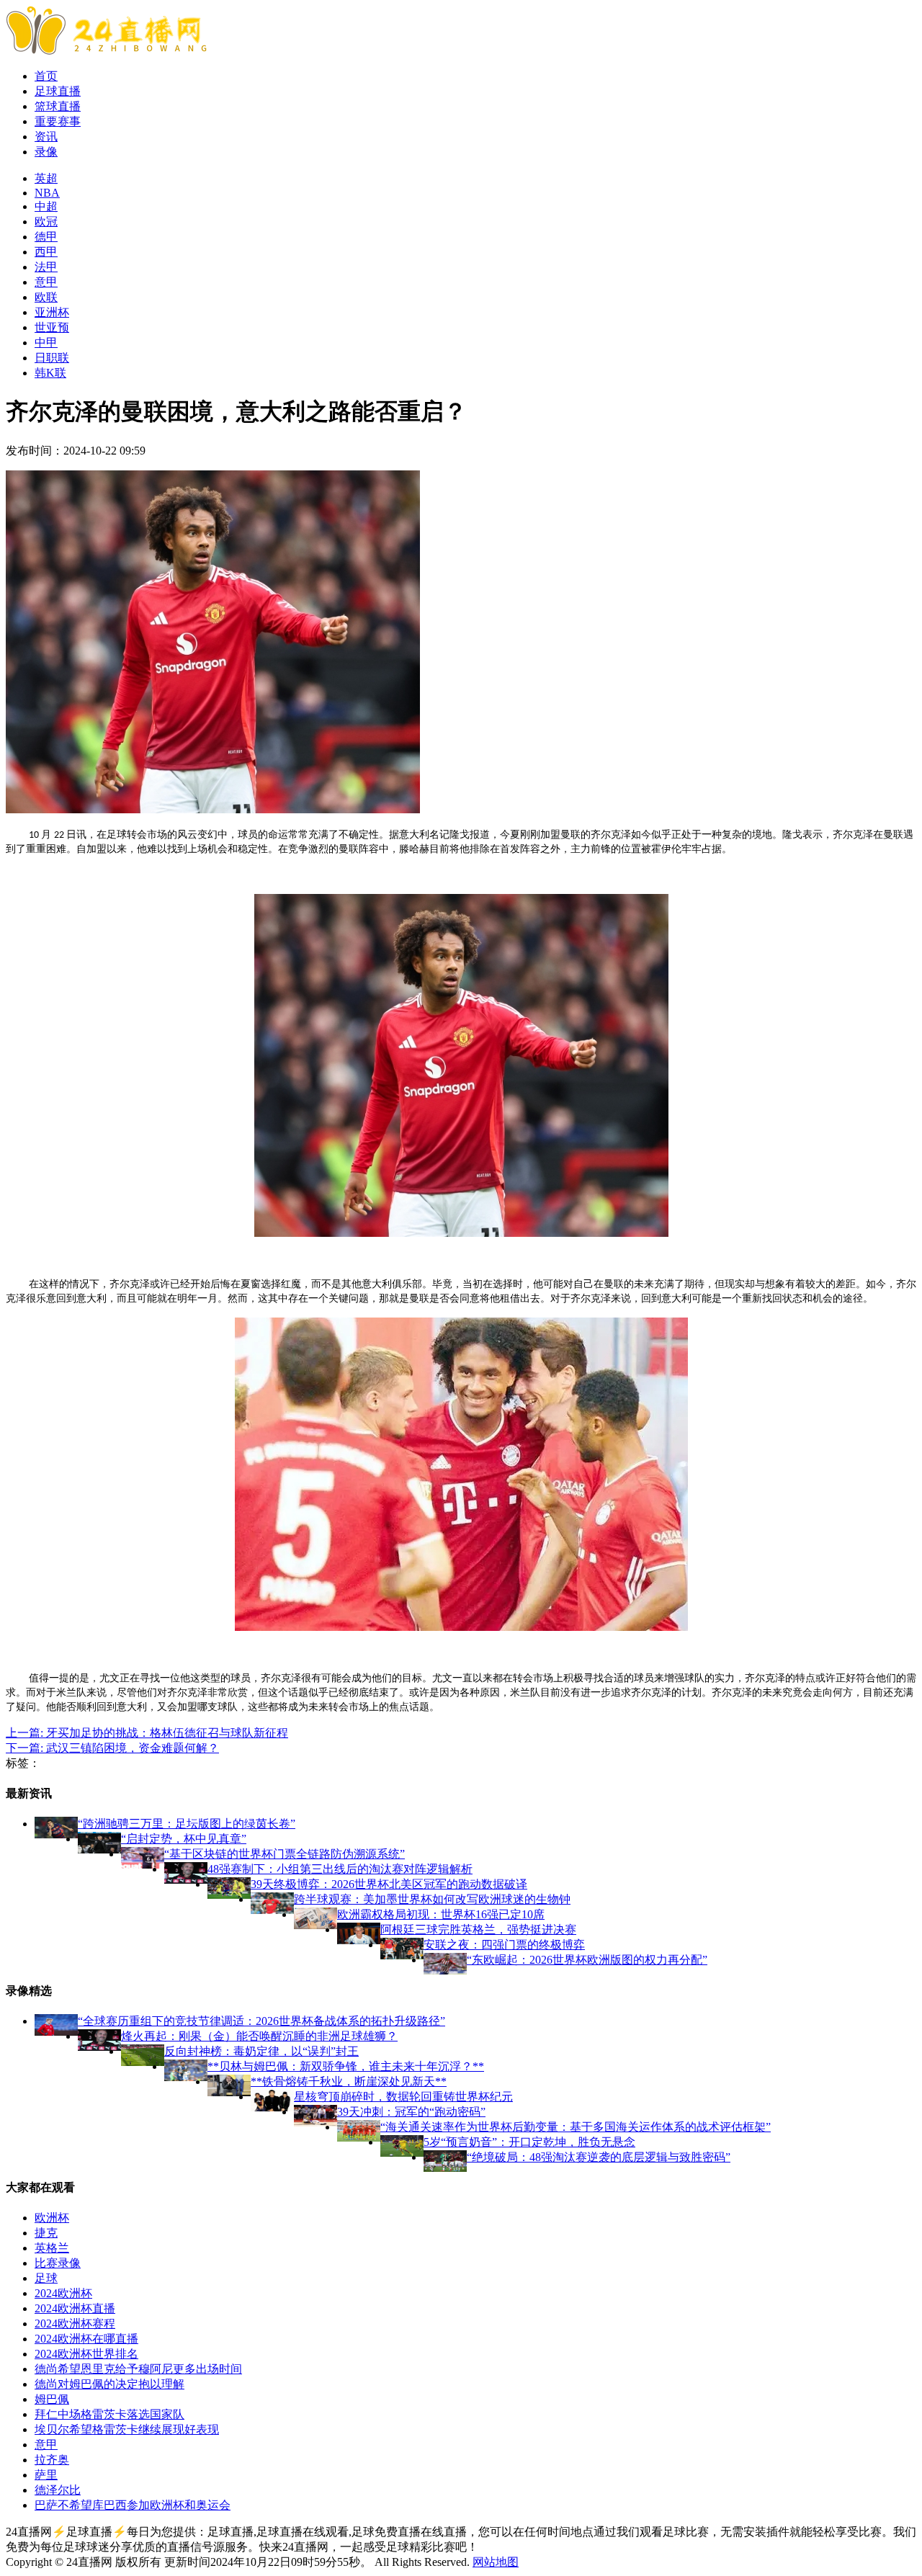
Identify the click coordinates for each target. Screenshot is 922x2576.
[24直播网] (106, 51)
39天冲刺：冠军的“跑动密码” (411, 2112)
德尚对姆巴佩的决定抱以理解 (109, 2384)
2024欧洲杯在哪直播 (86, 2339)
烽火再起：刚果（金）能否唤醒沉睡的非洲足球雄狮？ (259, 2036)
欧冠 (46, 222)
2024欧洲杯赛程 (75, 2324)
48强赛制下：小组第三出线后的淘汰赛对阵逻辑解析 (340, 1869)
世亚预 (52, 327)
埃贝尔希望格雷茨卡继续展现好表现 (127, 2429)
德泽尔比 (58, 2490)
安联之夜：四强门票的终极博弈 (504, 1945)
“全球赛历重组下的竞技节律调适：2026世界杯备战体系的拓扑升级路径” (261, 2021)
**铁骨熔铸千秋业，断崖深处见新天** (349, 2081)
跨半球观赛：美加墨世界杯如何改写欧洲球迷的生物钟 (432, 1899)
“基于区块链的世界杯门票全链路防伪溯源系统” (285, 1854)
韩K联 (50, 373)
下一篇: (112, 1748)
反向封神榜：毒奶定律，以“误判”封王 (261, 2051)
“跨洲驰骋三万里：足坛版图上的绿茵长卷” (187, 1824)
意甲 (46, 282)
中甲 (46, 343)
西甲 (46, 252)
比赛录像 (58, 2263)
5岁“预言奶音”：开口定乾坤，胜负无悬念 (529, 2142)
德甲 (46, 237)
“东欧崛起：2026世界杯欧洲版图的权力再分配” (587, 1960)
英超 (46, 178)
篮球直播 (58, 106)
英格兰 (52, 2248)
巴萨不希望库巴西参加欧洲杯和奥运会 (133, 2505)
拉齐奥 (52, 2460)
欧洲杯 (52, 2218)
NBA (47, 193)
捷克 (46, 2233)
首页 (46, 76)
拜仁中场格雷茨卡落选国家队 (109, 2414)
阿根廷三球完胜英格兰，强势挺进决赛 (478, 1929)
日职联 (52, 358)
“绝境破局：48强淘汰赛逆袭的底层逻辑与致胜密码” (599, 2157)
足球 (46, 2278)
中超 (46, 206)
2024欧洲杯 (63, 2293)
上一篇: (147, 1733)
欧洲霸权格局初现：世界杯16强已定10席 (441, 1914)
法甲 (46, 267)
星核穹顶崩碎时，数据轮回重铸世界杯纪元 (403, 2097)
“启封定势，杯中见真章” (184, 1839)
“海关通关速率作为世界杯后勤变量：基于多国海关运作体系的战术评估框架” (576, 2127)
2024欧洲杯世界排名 (86, 2354)
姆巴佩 (52, 2399)
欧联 (46, 297)
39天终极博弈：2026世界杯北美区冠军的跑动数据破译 (389, 1884)
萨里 (46, 2475)
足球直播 (58, 91)
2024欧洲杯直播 (75, 2308)
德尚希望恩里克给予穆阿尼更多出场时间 (138, 2369)
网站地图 (496, 2562)
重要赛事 (58, 121)
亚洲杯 (52, 312)
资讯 (46, 137)
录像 (46, 152)
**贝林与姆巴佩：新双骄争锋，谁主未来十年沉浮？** (346, 2066)
